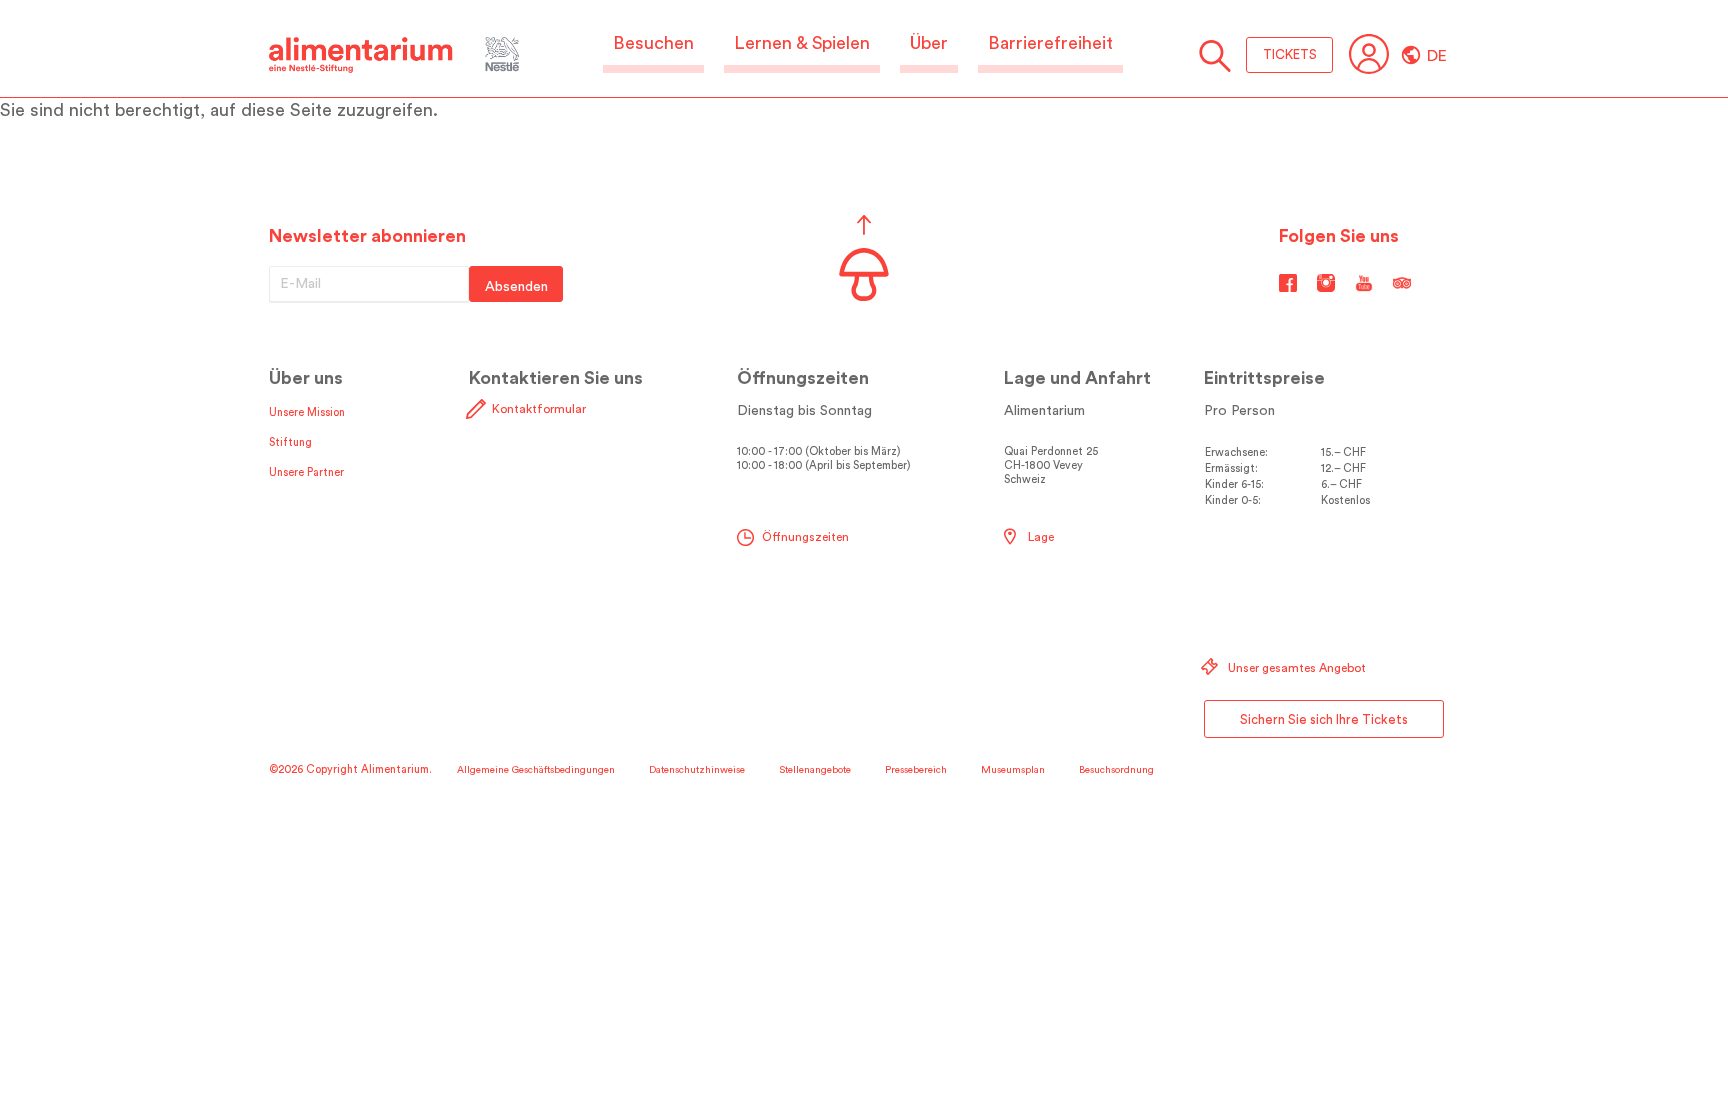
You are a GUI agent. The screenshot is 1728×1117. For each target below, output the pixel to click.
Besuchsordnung (1116, 770)
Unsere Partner (306, 472)
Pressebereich (916, 770)
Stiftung (290, 442)
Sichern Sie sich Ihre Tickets (1324, 719)
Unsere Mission (307, 412)
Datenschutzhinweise (697, 770)
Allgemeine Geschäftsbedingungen (536, 770)
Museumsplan (1013, 770)
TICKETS (1290, 54)
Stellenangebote (815, 770)
